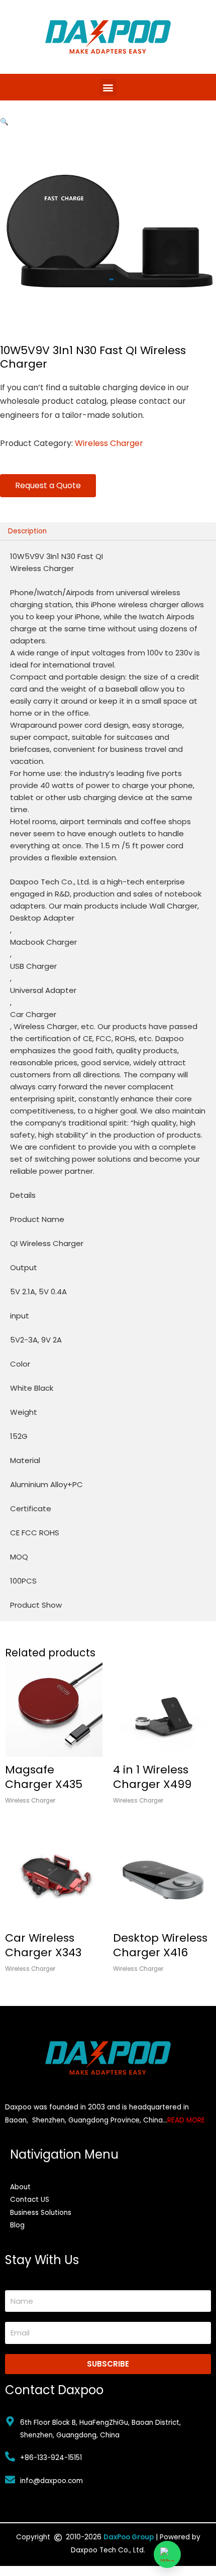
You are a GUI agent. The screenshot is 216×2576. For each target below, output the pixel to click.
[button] (108, 87)
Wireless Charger (109, 443)
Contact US (30, 2200)
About (20, 2187)
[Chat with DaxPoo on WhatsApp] (167, 2554)
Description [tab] (27, 531)
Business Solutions (41, 2213)
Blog (17, 2225)
